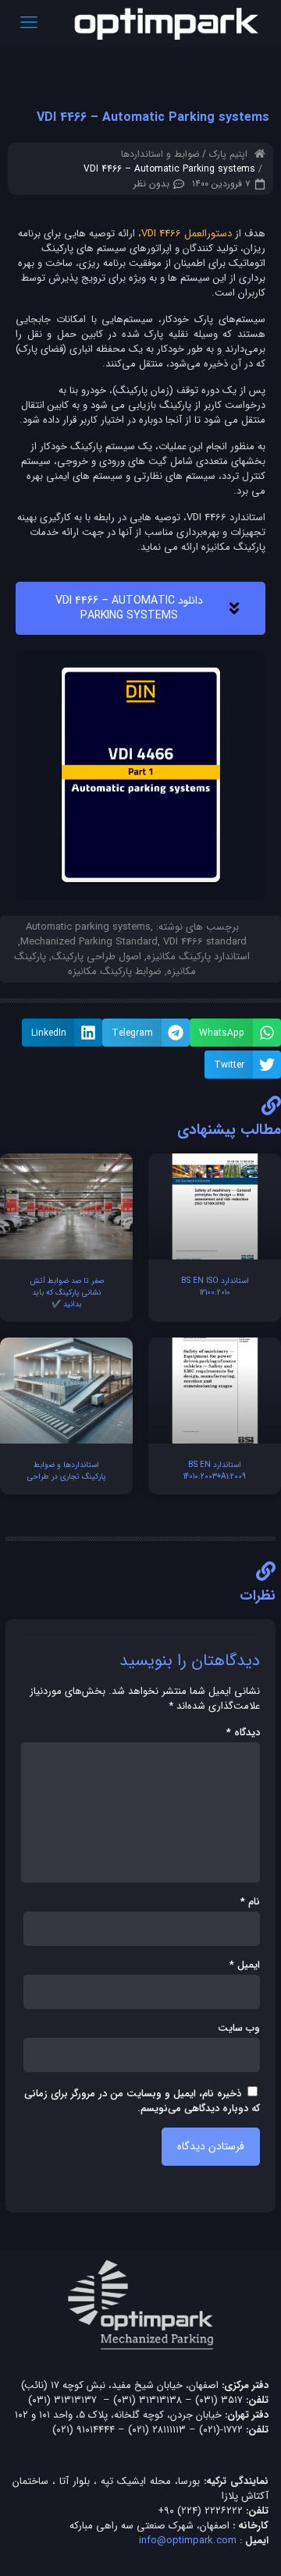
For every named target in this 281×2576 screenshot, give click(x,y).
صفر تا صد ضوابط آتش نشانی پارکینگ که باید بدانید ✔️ (67, 1293)
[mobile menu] (29, 23)
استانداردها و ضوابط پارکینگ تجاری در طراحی (67, 1471)
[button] (235, 1033)
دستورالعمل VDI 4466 (187, 234)
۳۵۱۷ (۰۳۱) (219, 2400)
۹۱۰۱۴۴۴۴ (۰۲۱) (84, 2430)
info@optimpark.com (188, 2541)
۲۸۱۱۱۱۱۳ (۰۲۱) (157, 2430)
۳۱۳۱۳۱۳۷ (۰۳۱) (62, 2400)
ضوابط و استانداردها (160, 154)
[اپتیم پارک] (166, 23)
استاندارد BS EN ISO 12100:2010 (215, 1287)
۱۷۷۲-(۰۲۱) (221, 2430)
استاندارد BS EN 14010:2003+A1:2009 (215, 1471)
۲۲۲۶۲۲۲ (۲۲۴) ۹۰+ (200, 2511)
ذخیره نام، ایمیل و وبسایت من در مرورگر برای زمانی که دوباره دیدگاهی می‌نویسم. (142, 2101)
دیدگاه (243, 1733)
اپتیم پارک (228, 154)
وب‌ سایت (239, 2028)
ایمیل (245, 1965)
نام (250, 1902)
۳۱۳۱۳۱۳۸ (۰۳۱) (148, 2400)
